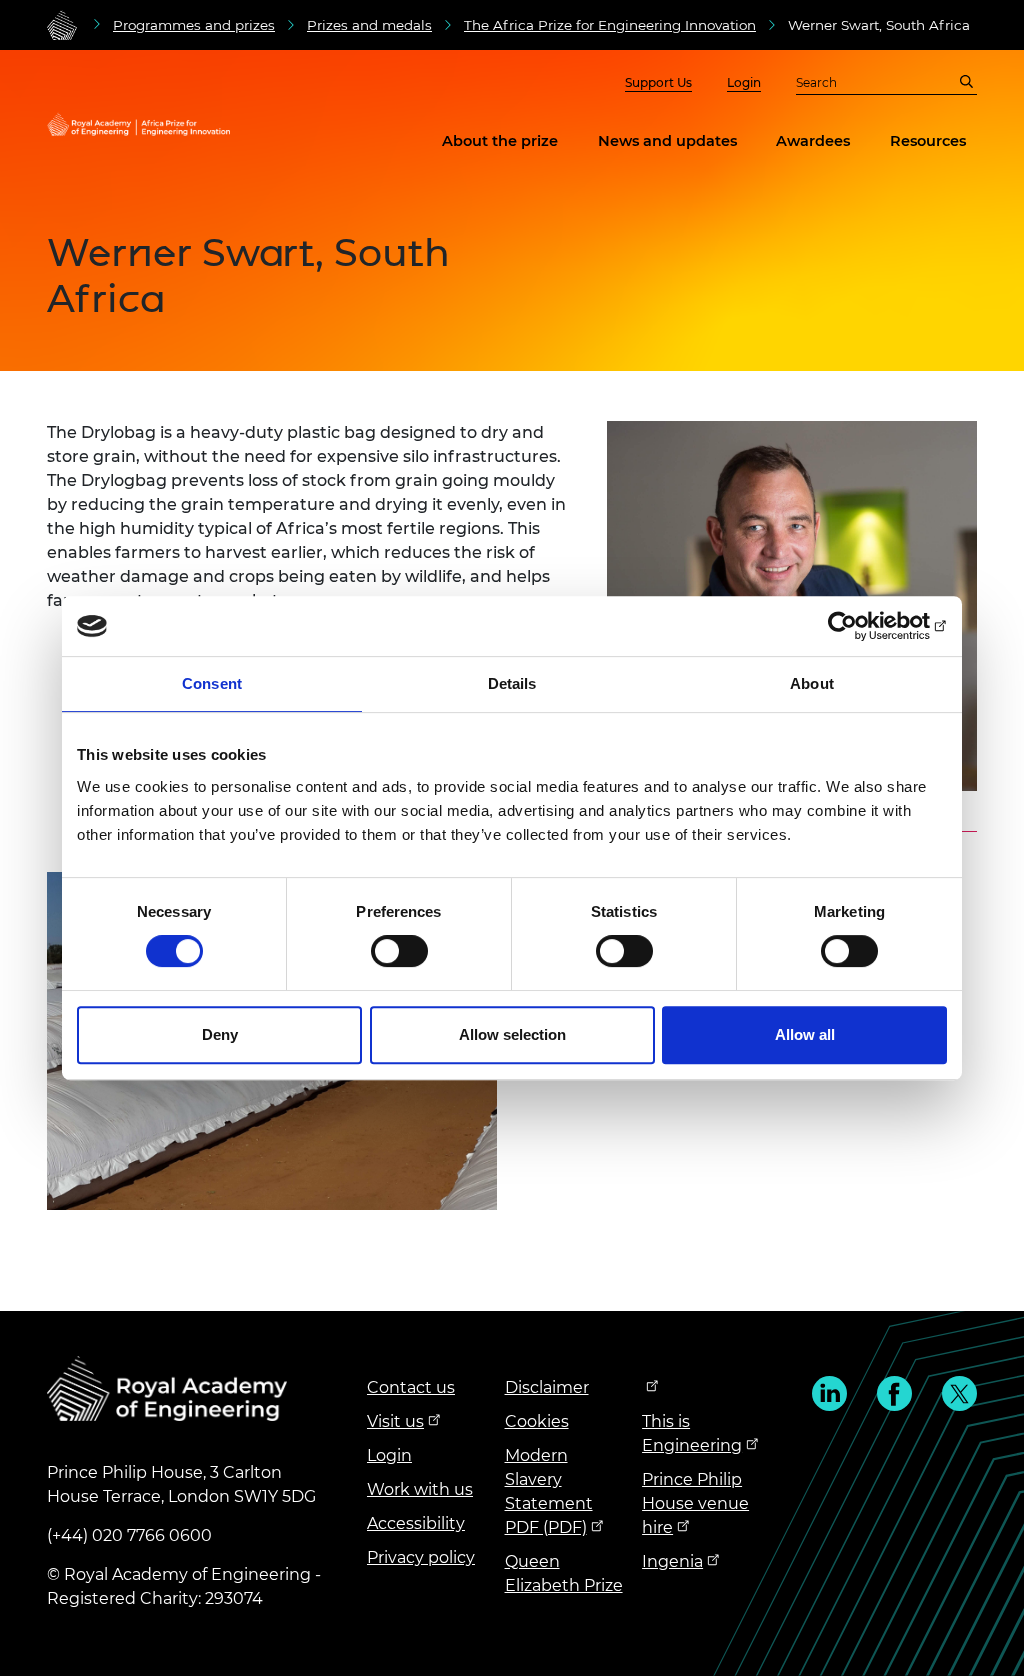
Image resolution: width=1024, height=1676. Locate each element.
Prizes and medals (369, 25)
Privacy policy (421, 1557)
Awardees (813, 141)
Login (744, 82)
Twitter (959, 1393)
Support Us (658, 82)
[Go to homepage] (62, 25)
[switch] (399, 951)
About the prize (500, 141)
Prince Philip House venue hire (695, 1503)
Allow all (805, 1034)
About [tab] (812, 683)
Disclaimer (547, 1387)
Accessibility (416, 1523)
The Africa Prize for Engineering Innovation (610, 25)
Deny (220, 1034)
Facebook (894, 1393)
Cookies (537, 1421)
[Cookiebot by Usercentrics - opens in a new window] (859, 626)
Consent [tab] (212, 683)
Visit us (395, 1421)
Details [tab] (512, 683)
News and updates (667, 141)
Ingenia (672, 1561)
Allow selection (512, 1034)
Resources (928, 141)
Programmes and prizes (194, 25)
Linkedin (829, 1393)
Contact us (411, 1387)
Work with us (420, 1489)
